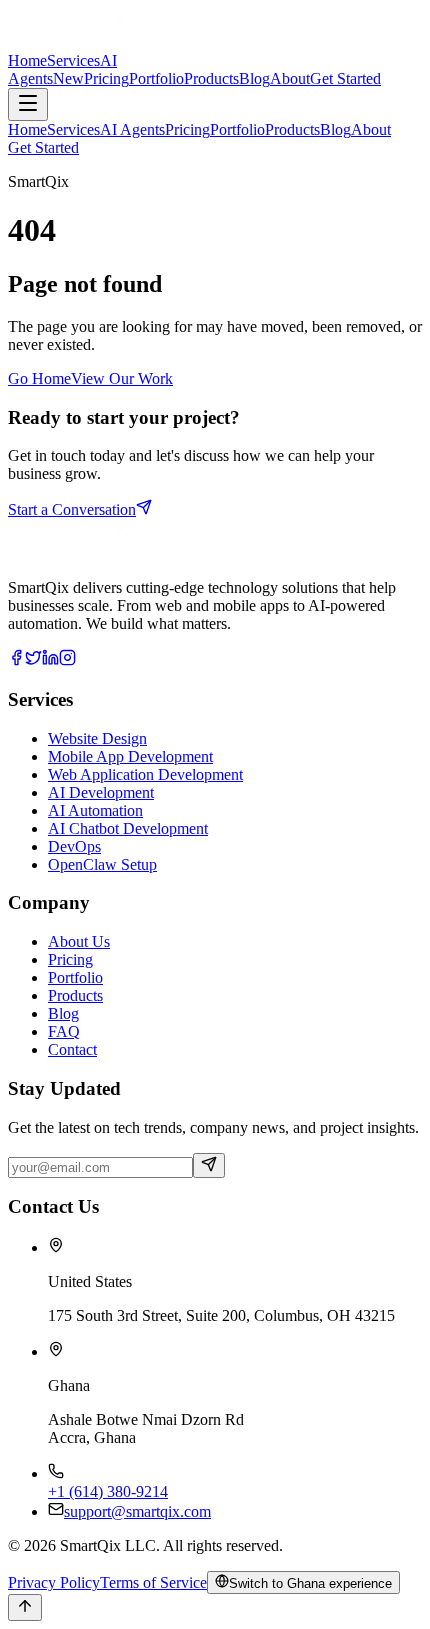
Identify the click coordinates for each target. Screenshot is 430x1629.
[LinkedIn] (50, 660)
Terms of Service (153, 1582)
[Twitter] (33, 660)
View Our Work (122, 378)
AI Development (101, 792)
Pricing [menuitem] (187, 129)
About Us (79, 941)
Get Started (345, 78)
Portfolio (75, 977)
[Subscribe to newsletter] (209, 1165)
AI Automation (95, 810)
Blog (63, 1013)
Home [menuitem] (27, 129)
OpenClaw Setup (102, 864)
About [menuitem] (371, 129)
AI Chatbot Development (128, 828)
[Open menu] (28, 104)
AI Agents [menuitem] (132, 129)
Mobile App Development (130, 756)
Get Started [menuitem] (43, 147)
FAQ (64, 1031)
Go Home (39, 378)
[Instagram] (67, 660)
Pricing (70, 959)
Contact (72, 1049)
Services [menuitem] (73, 129)
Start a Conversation (72, 509)
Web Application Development (145, 774)
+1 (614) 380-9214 (108, 1491)
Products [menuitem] (292, 129)
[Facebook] (16, 660)
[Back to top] (25, 1607)
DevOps (74, 846)
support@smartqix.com (137, 1511)
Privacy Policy (54, 1582)
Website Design (97, 738)
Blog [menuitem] (335, 129)
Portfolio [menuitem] (237, 129)
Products (75, 995)
